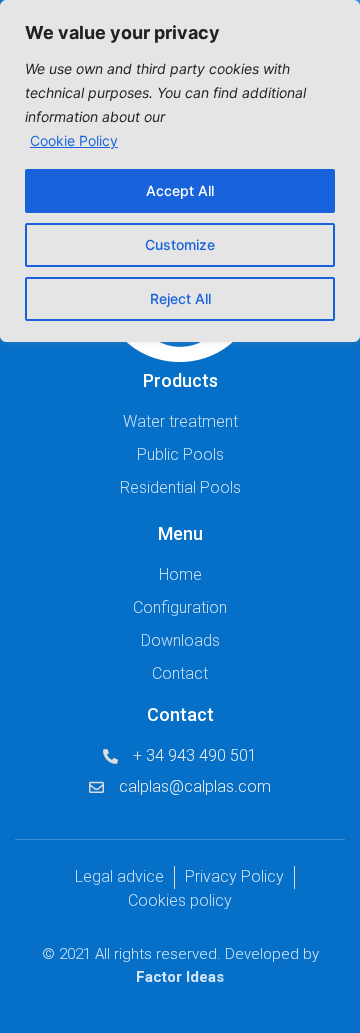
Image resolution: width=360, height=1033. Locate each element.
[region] (180, 171)
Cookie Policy (74, 140)
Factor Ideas (180, 977)
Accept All (180, 190)
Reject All (180, 298)
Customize (180, 244)
